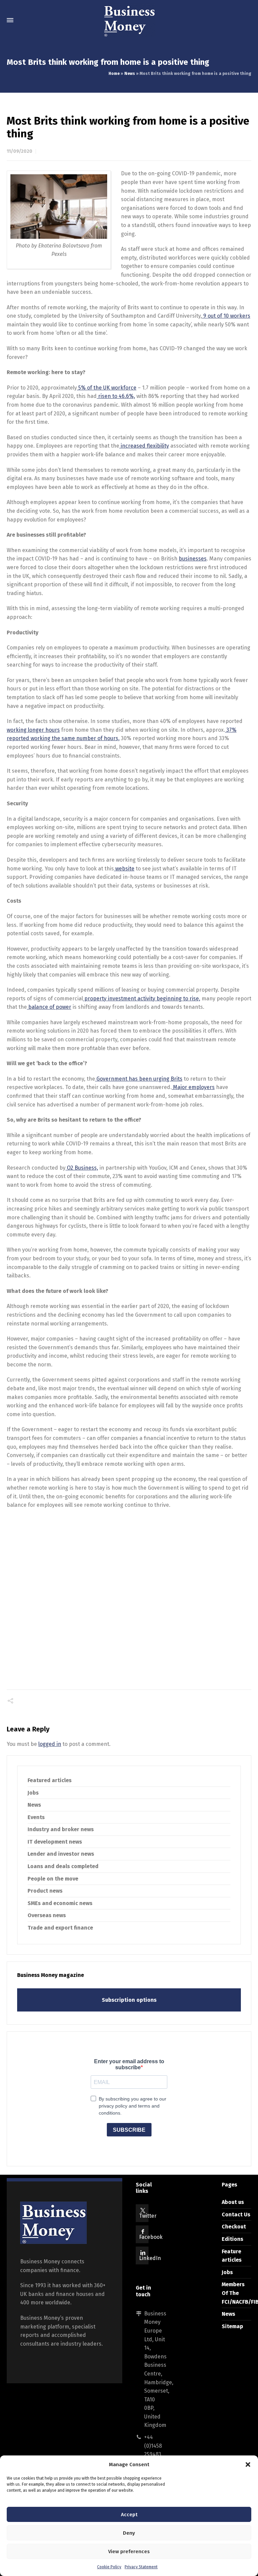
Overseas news (47, 1915)
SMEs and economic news (60, 1903)
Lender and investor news (61, 1854)
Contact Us (236, 2215)
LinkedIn (150, 2258)
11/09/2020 (19, 151)
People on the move (53, 1879)
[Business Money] (129, 20)
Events (36, 1817)
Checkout (234, 2227)
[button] (248, 2465)
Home (114, 74)
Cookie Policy (109, 2567)
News (130, 74)
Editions (232, 2239)
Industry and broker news (61, 1829)
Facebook (151, 2237)
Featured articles (50, 1780)
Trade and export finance (60, 1928)
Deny (129, 2533)
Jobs (33, 1793)
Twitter (148, 2216)
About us (233, 2202)
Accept (129, 2515)
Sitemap (232, 2326)
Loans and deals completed (63, 1866)
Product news (45, 1891)
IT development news (55, 1842)
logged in (50, 1744)
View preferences (129, 2551)
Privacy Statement (141, 2567)
